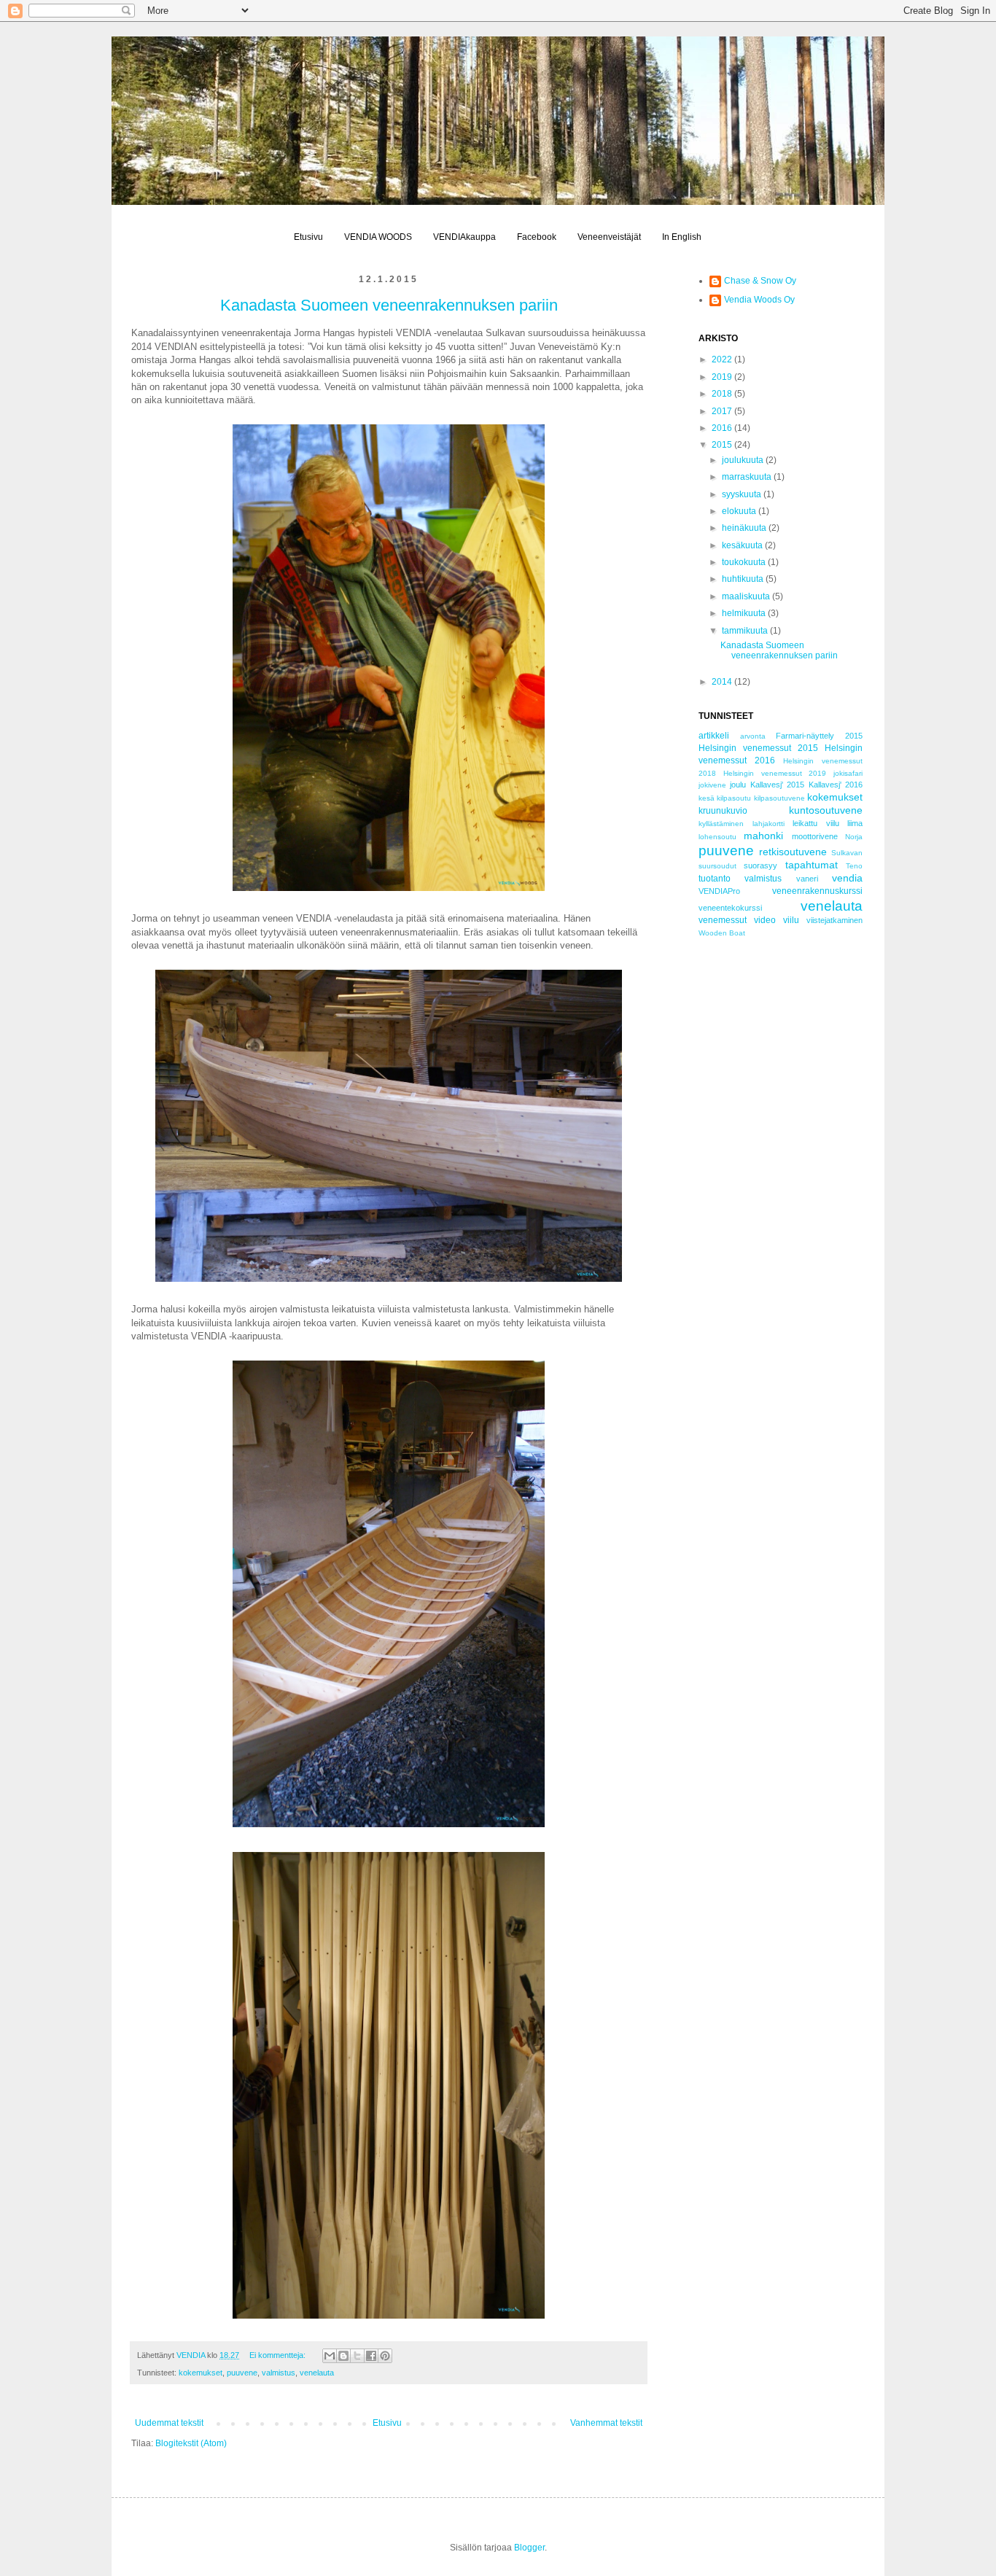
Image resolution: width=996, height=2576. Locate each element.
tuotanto (715, 879)
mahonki (763, 836)
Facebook (537, 237)
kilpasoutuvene (779, 798)
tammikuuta (746, 631)
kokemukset (201, 2373)
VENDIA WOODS (378, 237)
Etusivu (308, 237)
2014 (723, 682)
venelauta (317, 2373)
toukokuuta (745, 562)
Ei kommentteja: (279, 2355)
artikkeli (714, 736)
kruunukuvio (723, 811)
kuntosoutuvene (826, 810)
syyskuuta (743, 494)
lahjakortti (769, 824)
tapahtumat (812, 865)
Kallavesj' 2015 (777, 785)
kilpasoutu (734, 798)
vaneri (807, 879)
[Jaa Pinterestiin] (385, 2356)
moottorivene (815, 836)
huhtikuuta (744, 579)
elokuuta (740, 511)
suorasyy (760, 865)
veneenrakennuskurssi (817, 891)
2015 (723, 445)
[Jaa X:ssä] (357, 2356)
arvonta (753, 736)
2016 (723, 428)
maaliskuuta (747, 596)
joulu (738, 785)
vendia (847, 878)
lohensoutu (717, 837)
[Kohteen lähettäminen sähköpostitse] (330, 2356)
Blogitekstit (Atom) (191, 2443)
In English (682, 237)
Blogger (529, 2548)
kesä (707, 798)
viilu (791, 920)
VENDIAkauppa (464, 237)
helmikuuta (745, 613)
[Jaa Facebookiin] (371, 2356)
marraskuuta (748, 477)
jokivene (712, 785)
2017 (723, 411)
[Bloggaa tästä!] (343, 2356)
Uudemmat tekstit (169, 2423)
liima (855, 823)
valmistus (279, 2373)
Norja (854, 837)
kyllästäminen (721, 824)
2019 (723, 377)
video (765, 920)
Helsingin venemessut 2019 (775, 773)
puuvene (242, 2373)
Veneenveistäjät (609, 237)
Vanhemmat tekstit (606, 2423)
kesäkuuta (743, 545)
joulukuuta (744, 460)
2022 (723, 359)
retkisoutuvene (793, 852)
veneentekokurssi (730, 908)
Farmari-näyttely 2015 (819, 736)
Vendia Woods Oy (759, 300)
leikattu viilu (816, 823)
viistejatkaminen (834, 920)
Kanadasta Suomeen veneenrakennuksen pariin (389, 305)
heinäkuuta (745, 528)
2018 (723, 394)
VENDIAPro (719, 891)
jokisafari (848, 773)
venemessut (723, 920)
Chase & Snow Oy (760, 281)
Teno (854, 866)
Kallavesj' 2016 (836, 785)
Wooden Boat (722, 933)
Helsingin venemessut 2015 (758, 748)
